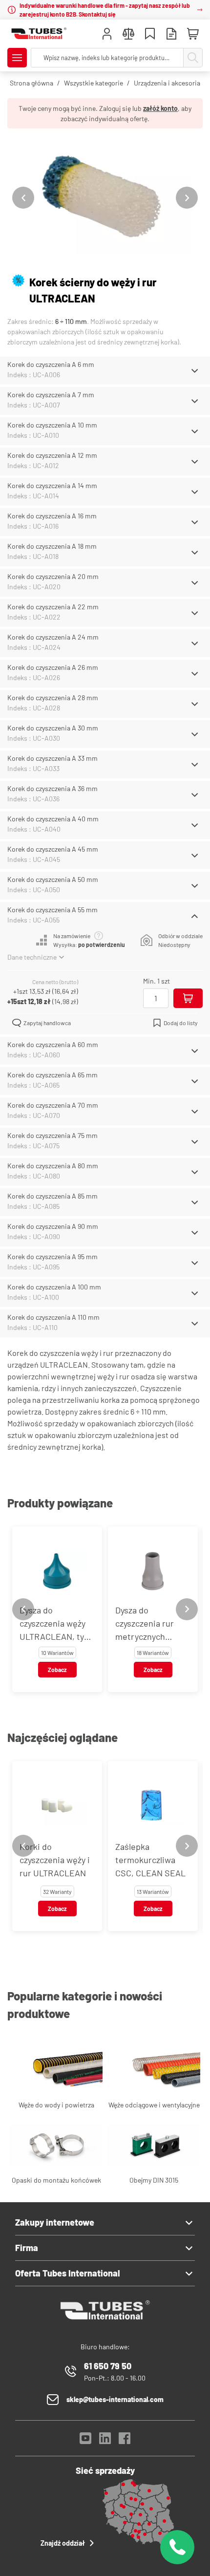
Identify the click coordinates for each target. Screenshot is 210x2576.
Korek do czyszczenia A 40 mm (53, 819)
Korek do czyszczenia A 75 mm (52, 1135)
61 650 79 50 (108, 2366)
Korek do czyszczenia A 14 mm (52, 485)
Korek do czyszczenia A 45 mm (53, 849)
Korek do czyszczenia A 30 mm (53, 728)
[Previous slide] (23, 198)
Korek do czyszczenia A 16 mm (52, 516)
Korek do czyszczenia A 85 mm (52, 1196)
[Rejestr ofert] (171, 35)
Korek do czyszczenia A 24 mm (53, 637)
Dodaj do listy (181, 1023)
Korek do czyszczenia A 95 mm (52, 1256)
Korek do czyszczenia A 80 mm (53, 1166)
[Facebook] (125, 2441)
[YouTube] (85, 2441)
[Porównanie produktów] (128, 35)
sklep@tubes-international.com (115, 2399)
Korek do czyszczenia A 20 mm (53, 576)
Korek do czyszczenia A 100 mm (54, 1287)
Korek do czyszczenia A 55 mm (52, 910)
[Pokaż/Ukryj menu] (17, 58)
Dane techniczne (32, 957)
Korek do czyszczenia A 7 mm (51, 395)
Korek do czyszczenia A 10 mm (52, 425)
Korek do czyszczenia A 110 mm (53, 1317)
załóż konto (160, 108)
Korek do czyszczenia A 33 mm (52, 758)
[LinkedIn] (105, 2441)
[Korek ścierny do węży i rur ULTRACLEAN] (105, 198)
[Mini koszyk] (193, 34)
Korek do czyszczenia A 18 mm (52, 546)
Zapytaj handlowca (47, 1023)
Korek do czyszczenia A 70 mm (53, 1105)
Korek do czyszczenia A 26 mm (53, 667)
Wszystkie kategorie (94, 83)
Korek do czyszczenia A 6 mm (51, 364)
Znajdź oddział (63, 2543)
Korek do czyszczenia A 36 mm (52, 788)
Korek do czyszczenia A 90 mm (53, 1226)
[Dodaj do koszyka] (188, 998)
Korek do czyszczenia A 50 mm (53, 879)
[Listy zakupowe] (150, 35)
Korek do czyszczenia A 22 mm (53, 607)
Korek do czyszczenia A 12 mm (52, 455)
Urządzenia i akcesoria (167, 83)
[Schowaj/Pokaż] (195, 371)
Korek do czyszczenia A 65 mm (52, 1075)
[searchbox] (107, 58)
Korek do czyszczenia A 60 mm (53, 1044)
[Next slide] (187, 198)
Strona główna (31, 83)
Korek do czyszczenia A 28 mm (53, 698)
